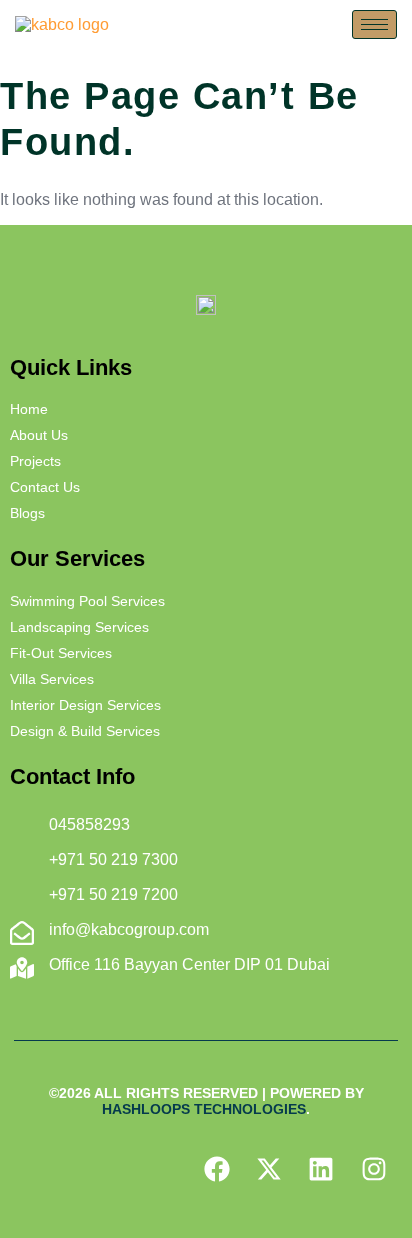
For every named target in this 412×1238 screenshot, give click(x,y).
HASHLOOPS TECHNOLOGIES (204, 1109)
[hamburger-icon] (374, 24)
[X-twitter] (269, 1169)
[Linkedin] (321, 1169)
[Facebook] (216, 1169)
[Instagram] (374, 1169)
